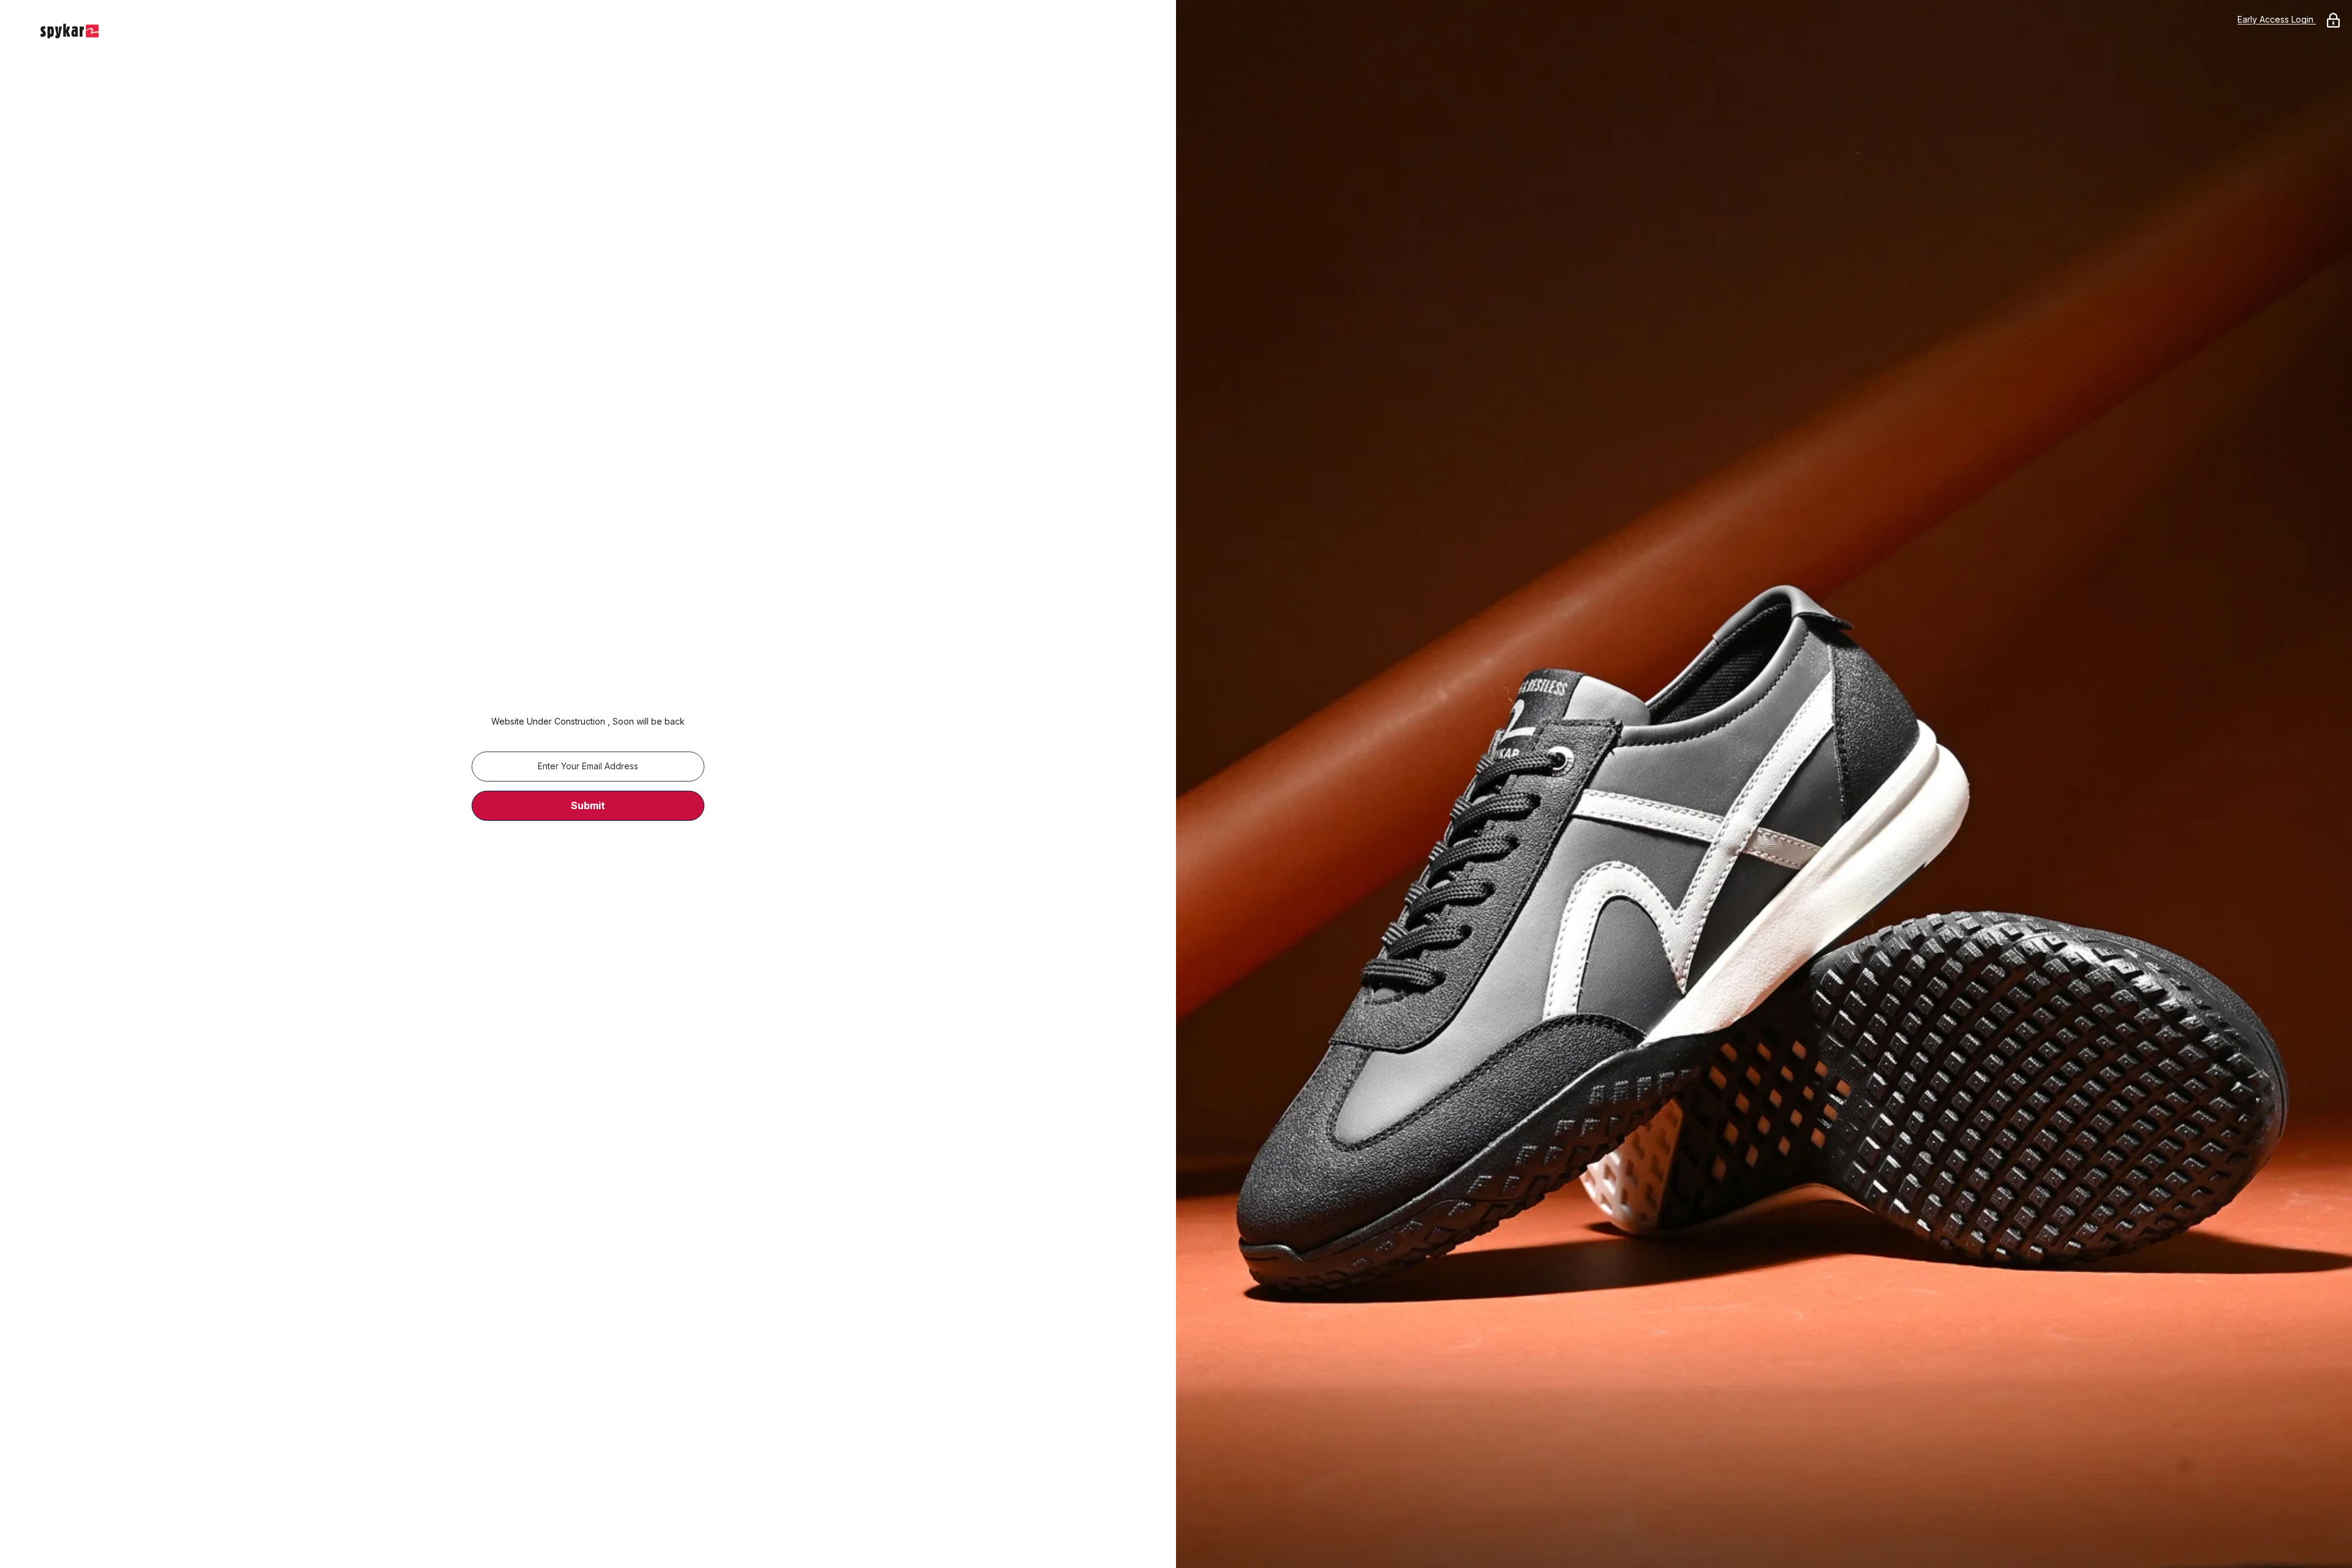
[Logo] (588, 31)
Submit (588, 805)
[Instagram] (605, 853)
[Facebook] (571, 853)
